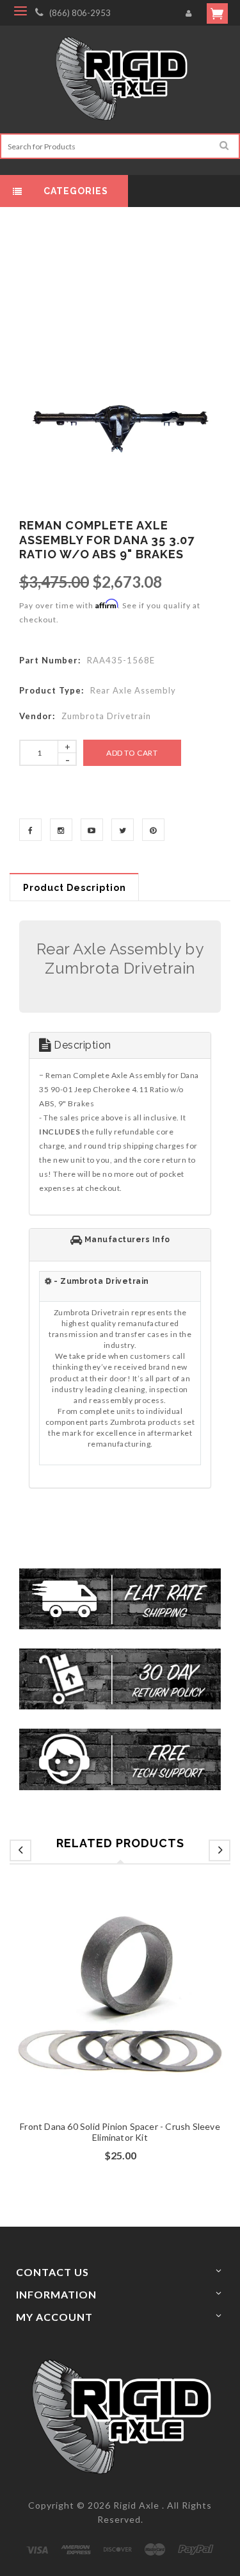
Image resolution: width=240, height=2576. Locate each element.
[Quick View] (145, 2016)
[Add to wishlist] (120, 2016)
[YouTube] (92, 830)
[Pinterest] (153, 830)
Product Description (75, 888)
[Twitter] (123, 830)
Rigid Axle (136, 2505)
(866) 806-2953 (80, 13)
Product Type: (52, 690)
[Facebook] (30, 830)
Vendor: (37, 716)
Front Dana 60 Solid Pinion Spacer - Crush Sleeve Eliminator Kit (120, 2132)
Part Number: (50, 660)
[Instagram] (61, 830)
